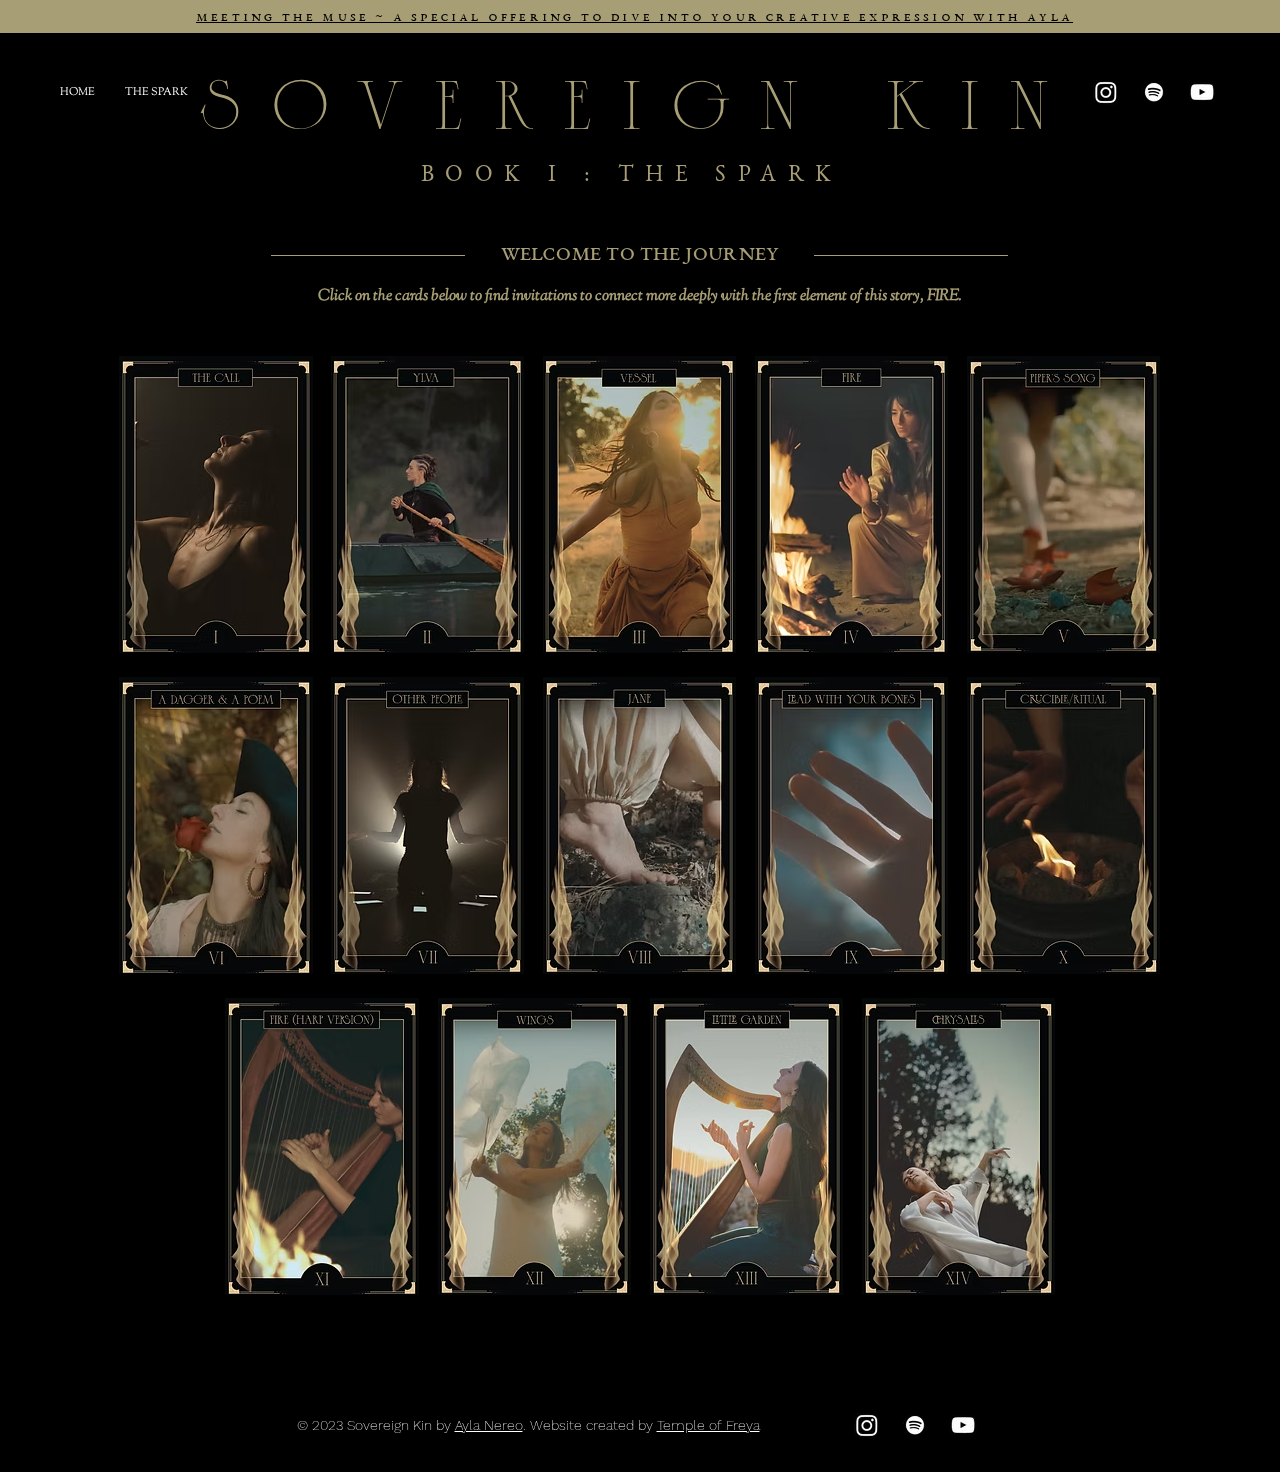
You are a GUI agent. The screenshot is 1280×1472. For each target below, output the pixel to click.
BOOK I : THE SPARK (640, 176)
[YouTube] (1202, 92)
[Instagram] (867, 1425)
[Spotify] (1154, 92)
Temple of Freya (708, 1425)
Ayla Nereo (489, 1425)
